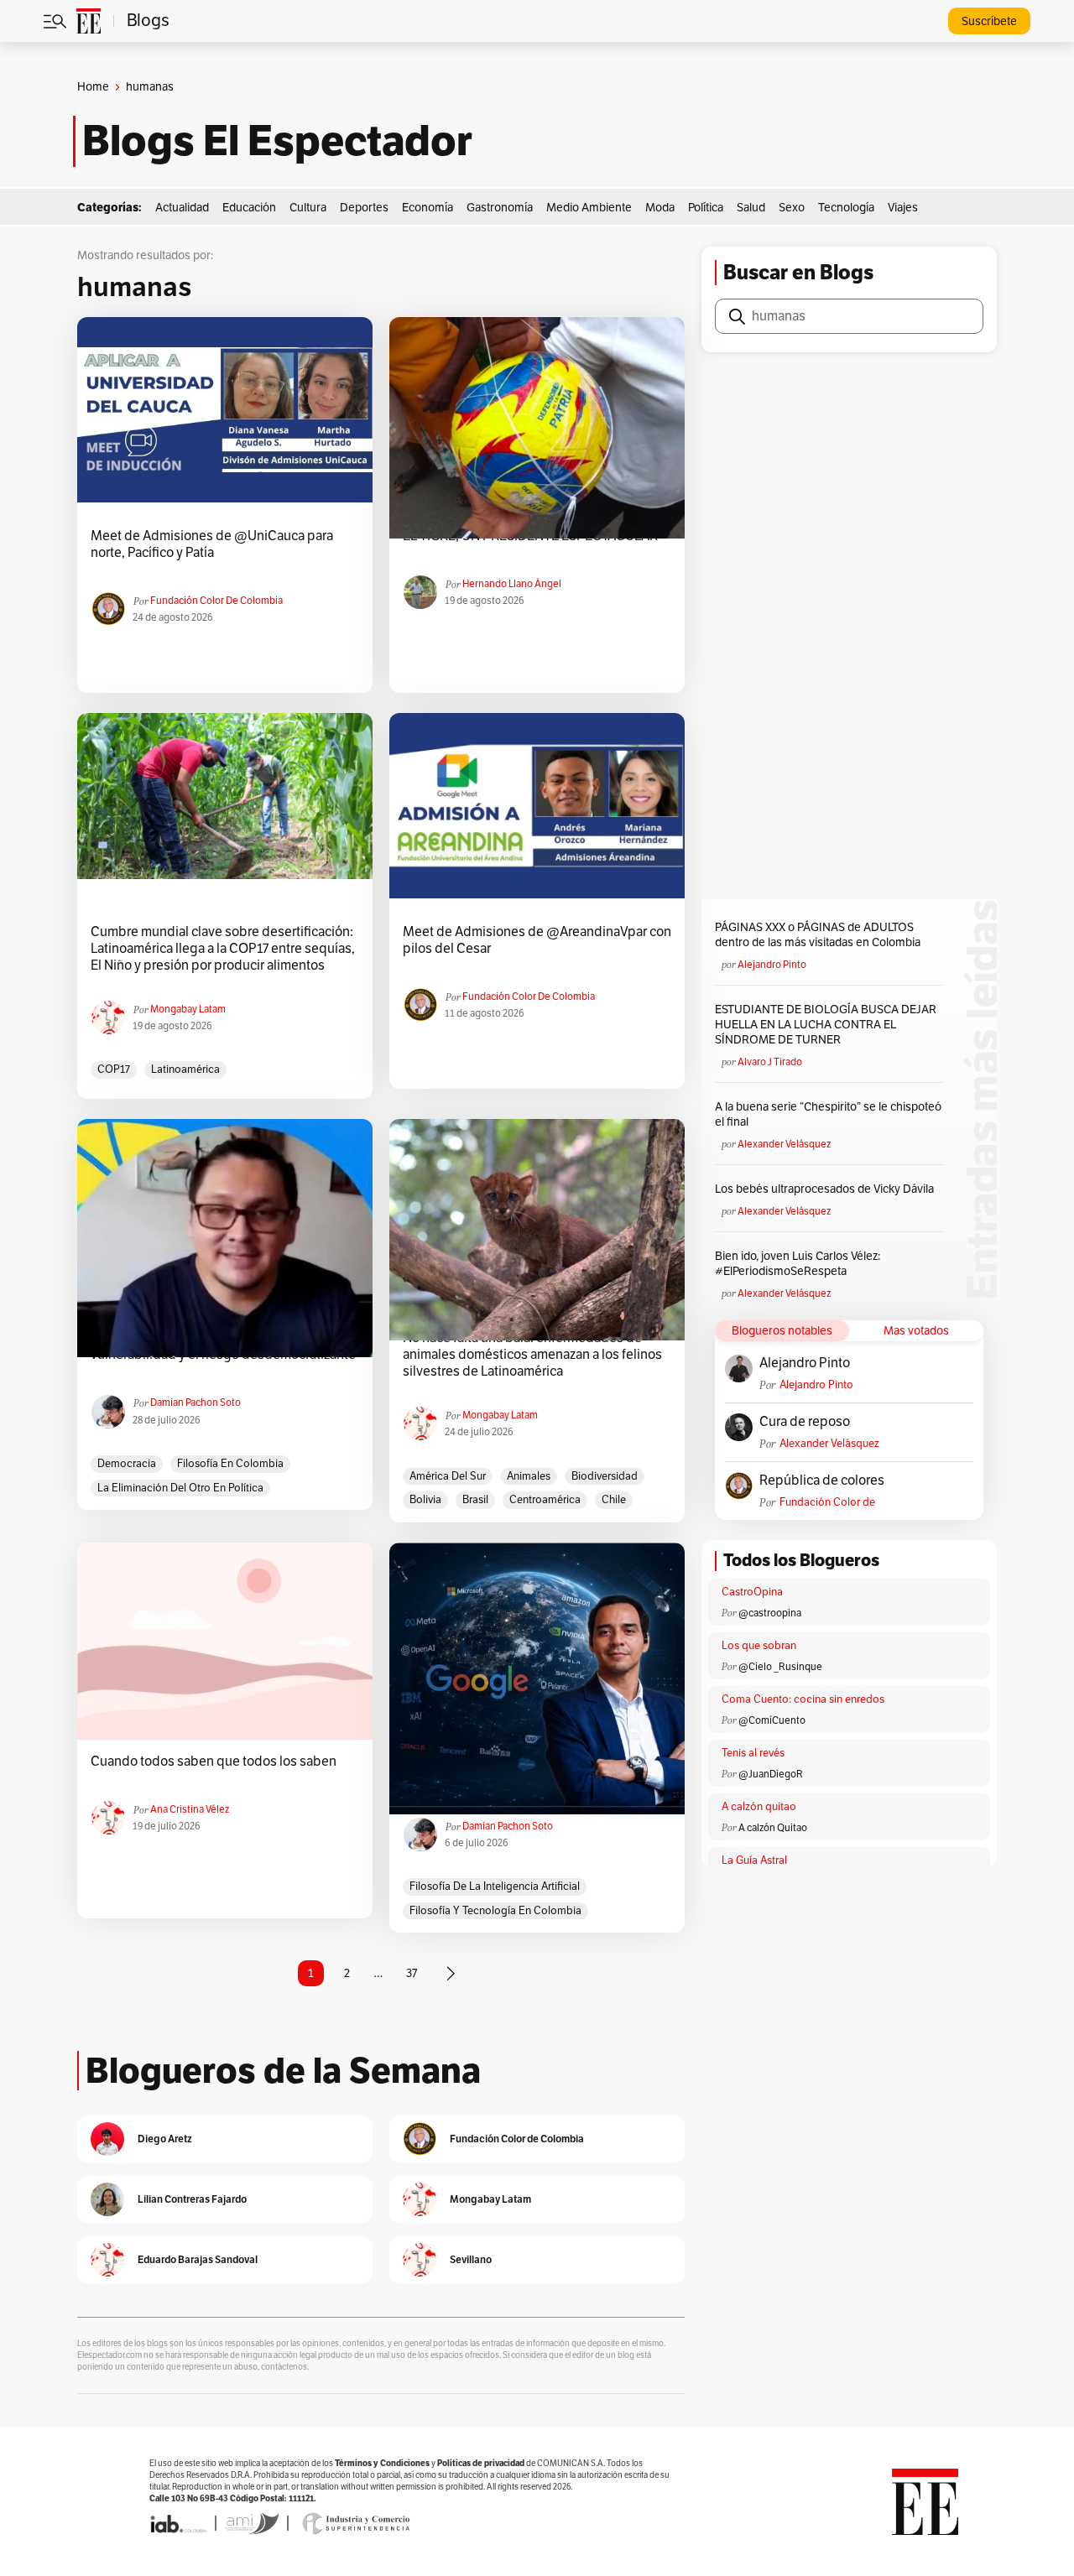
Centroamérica (545, 1500)
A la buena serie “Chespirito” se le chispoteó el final (828, 1114)
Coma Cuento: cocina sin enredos (803, 1699)
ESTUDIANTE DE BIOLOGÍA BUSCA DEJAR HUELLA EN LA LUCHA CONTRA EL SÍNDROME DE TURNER (826, 1025)
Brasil (475, 1500)
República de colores (822, 1481)
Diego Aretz (165, 2139)
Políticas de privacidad (481, 2463)
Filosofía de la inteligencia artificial (495, 1886)
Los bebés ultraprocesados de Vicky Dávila (827, 1189)
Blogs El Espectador (277, 141)
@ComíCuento (772, 1720)
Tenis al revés (753, 1753)
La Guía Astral (754, 1860)
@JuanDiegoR (771, 1774)
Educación (249, 208)
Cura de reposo (805, 1422)
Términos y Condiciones (382, 2463)
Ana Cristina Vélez (190, 1809)
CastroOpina (752, 1592)
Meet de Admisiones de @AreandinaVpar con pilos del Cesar (537, 940)
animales (529, 1476)
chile (614, 1500)
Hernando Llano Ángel (512, 584)
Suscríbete (989, 21)
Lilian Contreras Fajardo (192, 2199)
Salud (751, 208)
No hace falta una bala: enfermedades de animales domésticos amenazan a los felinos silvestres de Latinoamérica (532, 1355)
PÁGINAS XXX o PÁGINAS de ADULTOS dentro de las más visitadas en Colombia (818, 935)
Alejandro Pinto (772, 965)
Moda (660, 208)
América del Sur (448, 1476)
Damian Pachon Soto (196, 1402)
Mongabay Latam (188, 1009)
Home (93, 87)
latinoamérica (185, 1069)
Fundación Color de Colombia (216, 601)
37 (412, 1973)
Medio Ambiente (589, 208)
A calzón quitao (759, 1807)
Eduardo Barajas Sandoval (198, 2259)
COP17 (114, 1069)
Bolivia (425, 1500)
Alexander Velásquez (784, 1144)
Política (706, 208)
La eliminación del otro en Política (180, 1488)
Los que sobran (759, 1646)
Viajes (903, 208)
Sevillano (471, 2259)
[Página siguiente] (451, 1974)
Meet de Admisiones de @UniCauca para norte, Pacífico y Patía (212, 544)
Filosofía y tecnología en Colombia (495, 1911)
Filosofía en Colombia (230, 1464)
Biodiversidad (605, 1476)
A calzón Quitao (773, 1828)
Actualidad (182, 208)
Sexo (792, 208)
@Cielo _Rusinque (780, 1667)
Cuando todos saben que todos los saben (214, 1762)
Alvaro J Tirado (770, 1062)
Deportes (364, 208)
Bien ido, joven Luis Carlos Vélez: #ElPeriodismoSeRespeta (798, 1264)
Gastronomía (500, 208)
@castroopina (770, 1613)
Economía (428, 208)
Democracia (127, 1464)
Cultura (308, 208)
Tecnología (846, 208)
